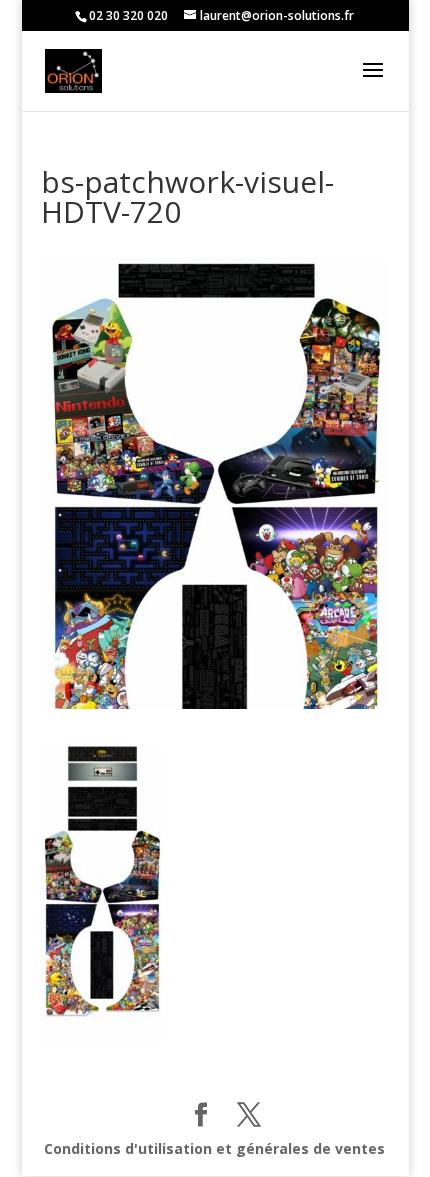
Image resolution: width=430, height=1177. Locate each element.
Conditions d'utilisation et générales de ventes (214, 1148)
